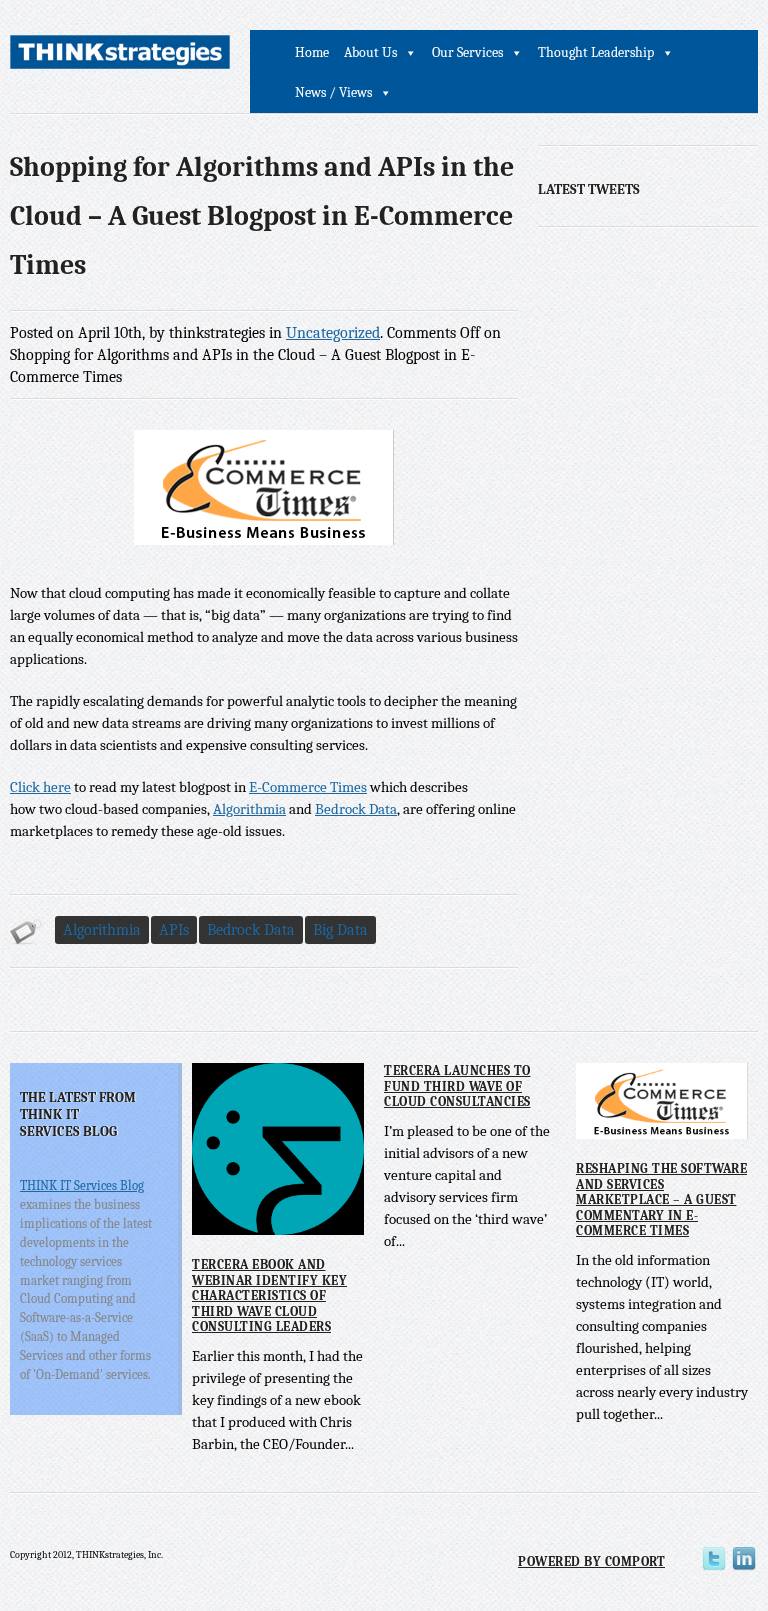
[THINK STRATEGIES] (120, 55)
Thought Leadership (596, 52)
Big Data (340, 930)
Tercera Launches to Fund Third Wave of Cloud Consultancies (457, 1086)
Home (312, 52)
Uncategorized (333, 333)
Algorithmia (249, 809)
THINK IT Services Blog (82, 1185)
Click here (40, 787)
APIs (174, 930)
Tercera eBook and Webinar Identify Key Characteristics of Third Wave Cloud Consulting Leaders (269, 1295)
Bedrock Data (356, 809)
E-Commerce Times (308, 787)
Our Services (467, 52)
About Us (370, 52)
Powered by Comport (591, 1561)
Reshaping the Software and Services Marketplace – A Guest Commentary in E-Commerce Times (661, 1199)
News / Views (333, 92)
